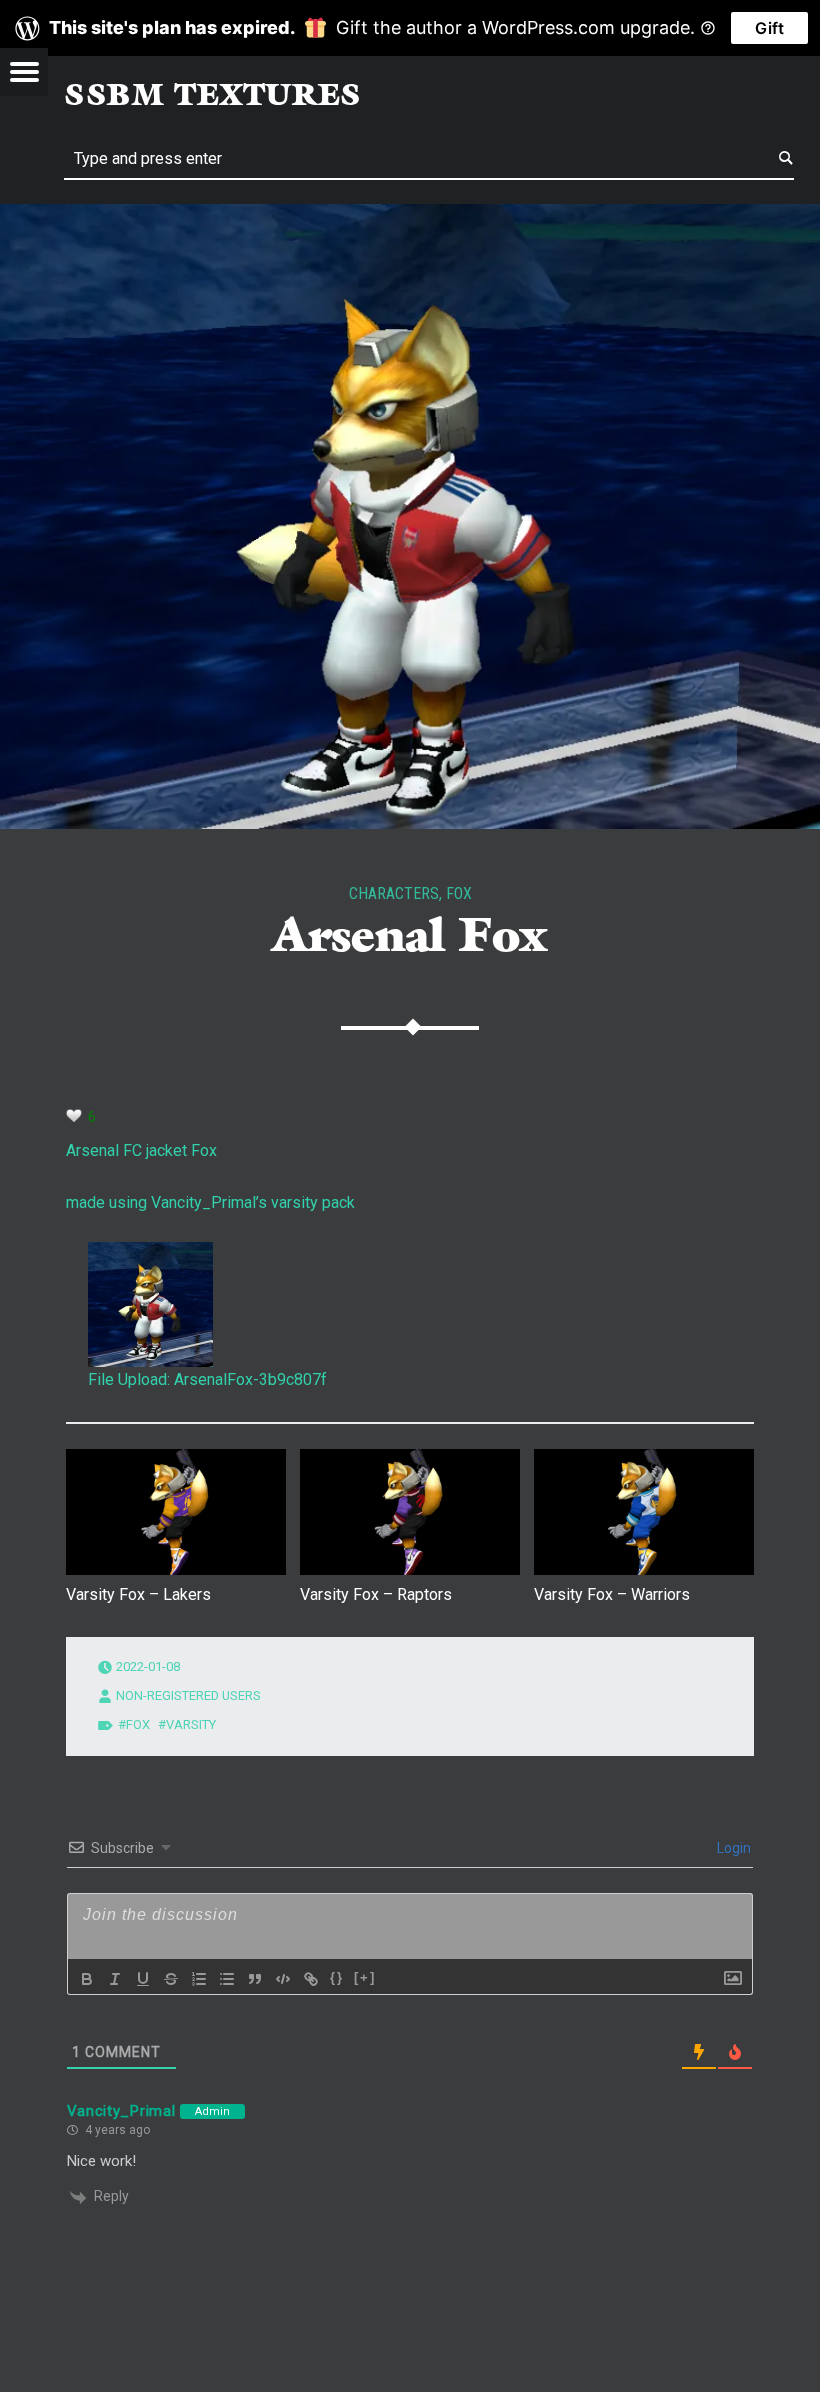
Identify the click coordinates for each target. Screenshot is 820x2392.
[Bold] (87, 1979)
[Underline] (143, 1979)
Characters (394, 893)
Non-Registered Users (188, 1695)
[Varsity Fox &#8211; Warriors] (644, 1512)
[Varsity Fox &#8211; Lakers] (176, 1512)
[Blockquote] (255, 1979)
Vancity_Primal (121, 2111)
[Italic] (115, 1979)
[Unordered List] (227, 1979)
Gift (769, 28)
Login (732, 1848)
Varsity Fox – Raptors (376, 1594)
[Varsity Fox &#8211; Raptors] (410, 1512)
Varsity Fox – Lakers (138, 1594)
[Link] (311, 1979)
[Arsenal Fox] (410, 216)
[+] (365, 1977)
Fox (459, 893)
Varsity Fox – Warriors (612, 1594)
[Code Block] (283, 1979)
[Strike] (171, 1979)
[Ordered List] (199, 1979)
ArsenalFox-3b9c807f (250, 1379)
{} (337, 1977)
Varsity (191, 1724)
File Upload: (129, 1379)
